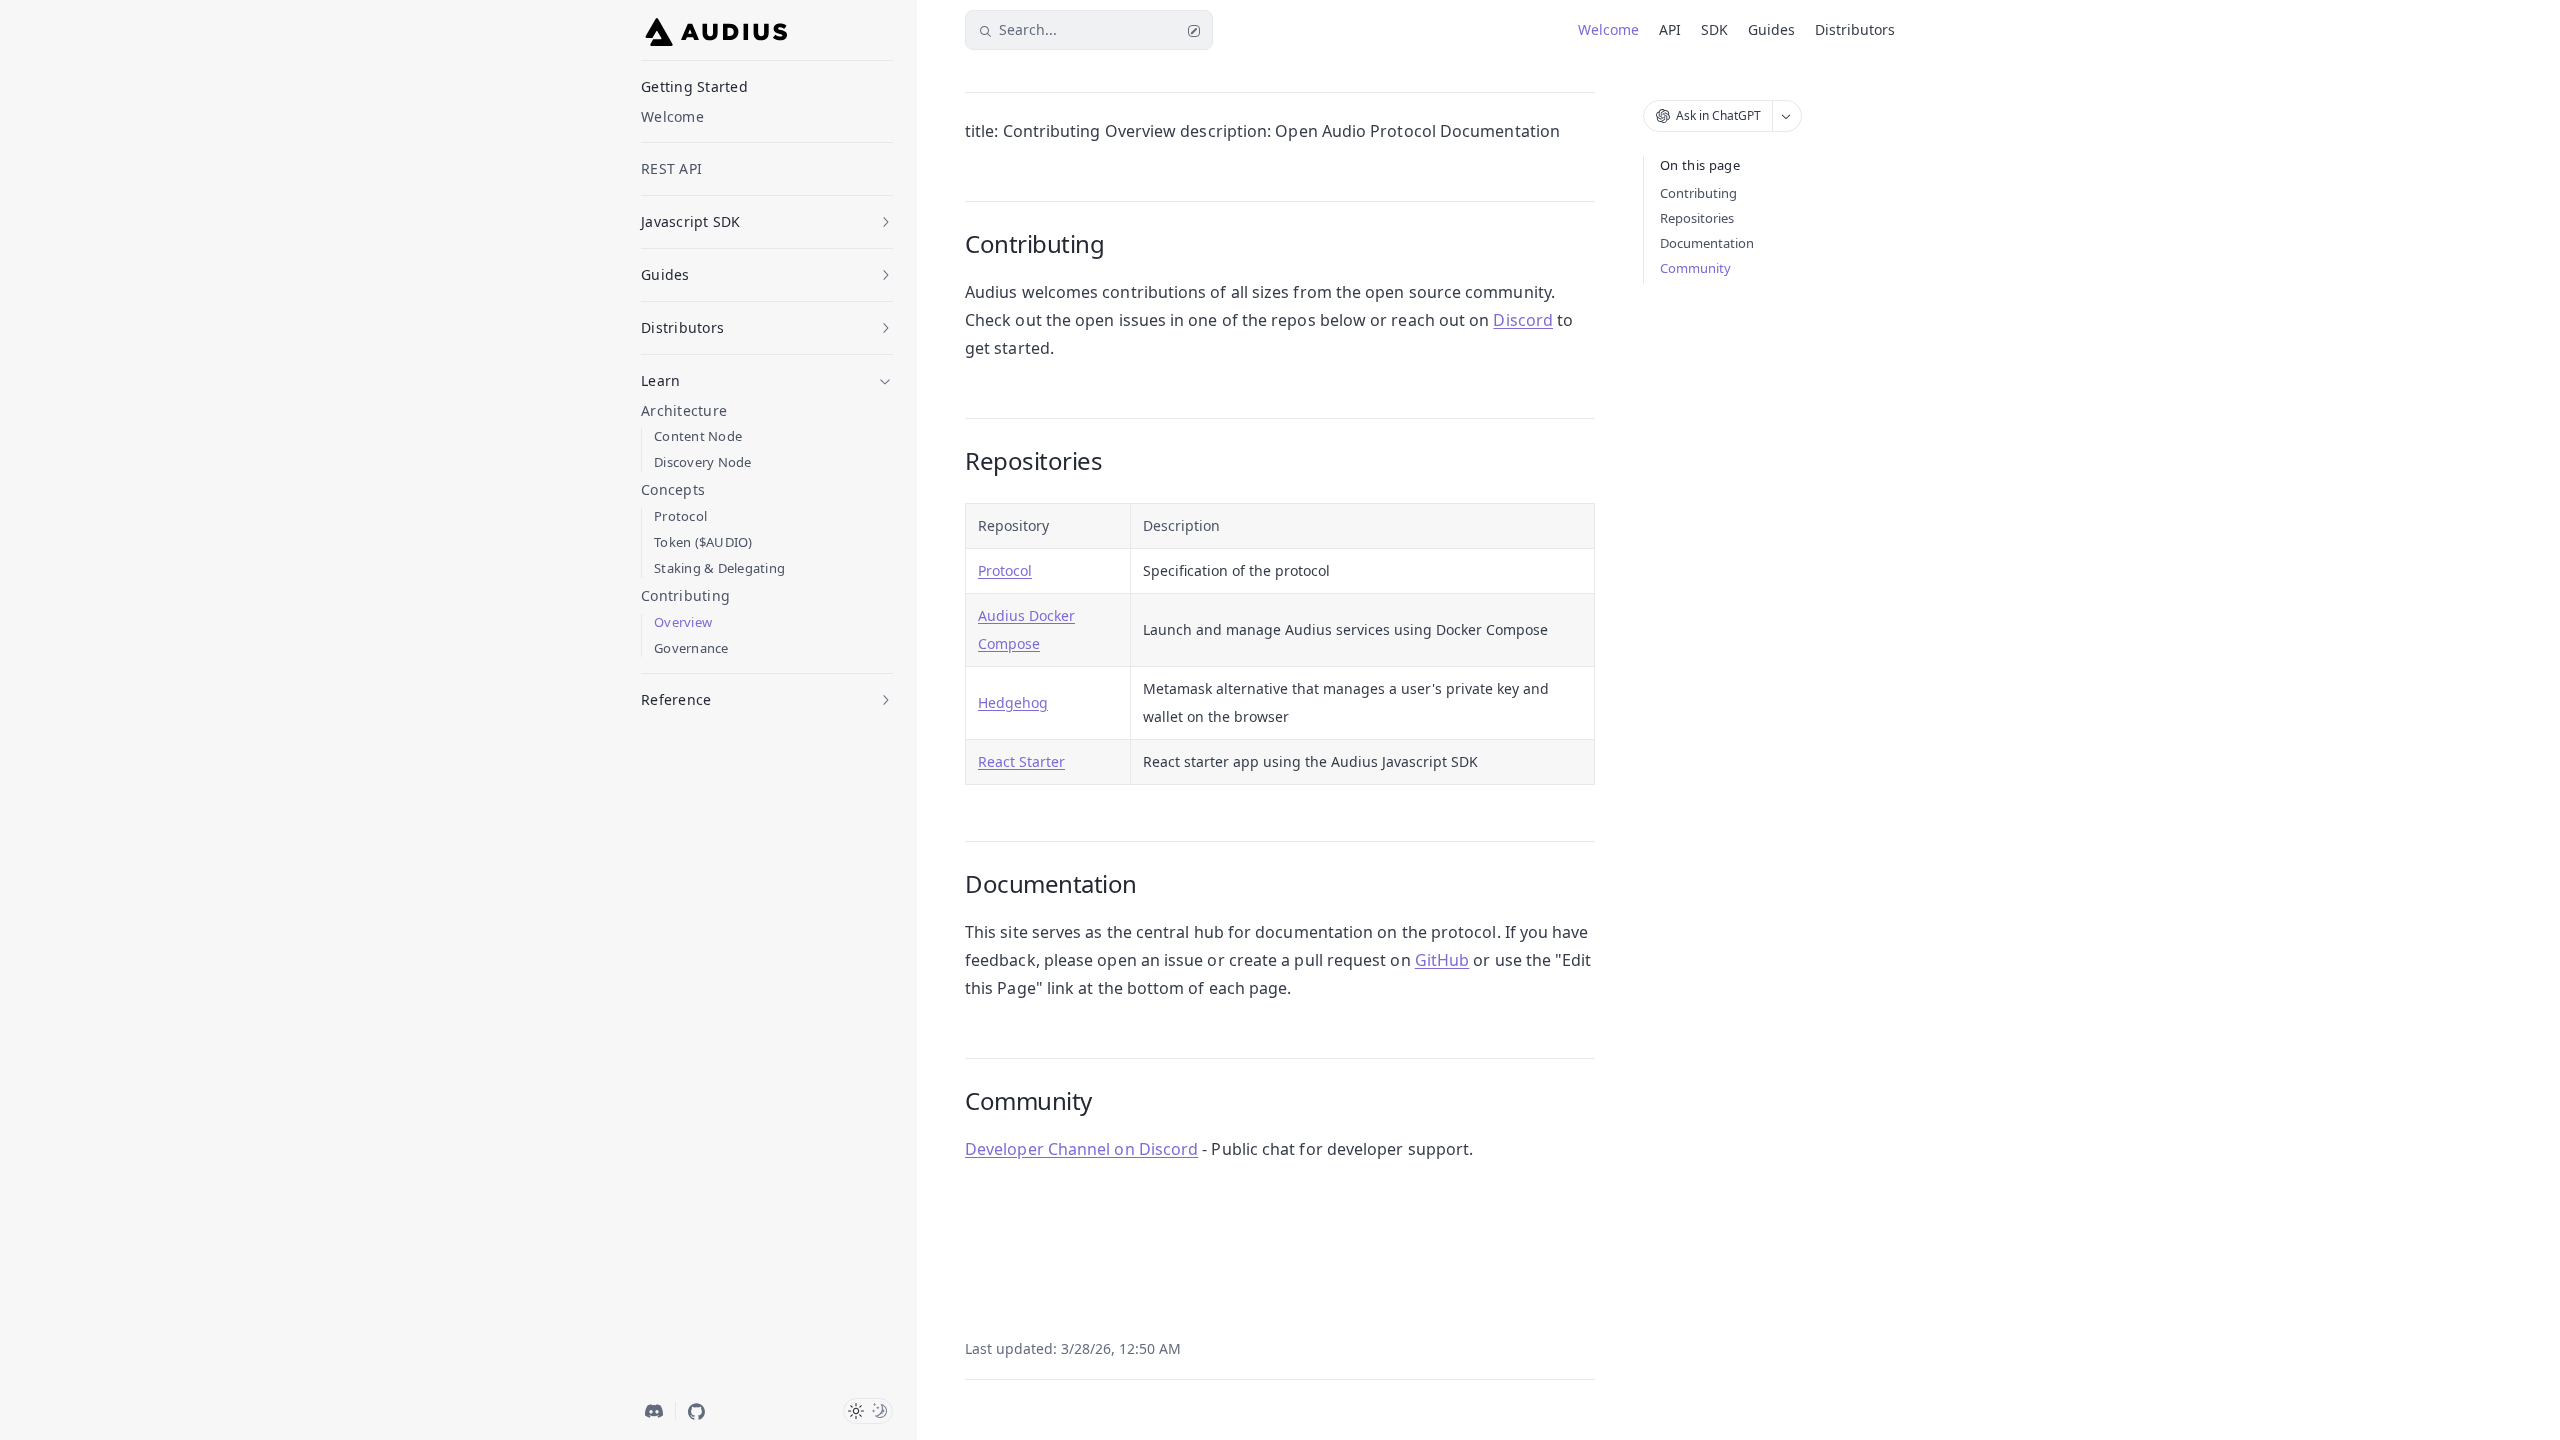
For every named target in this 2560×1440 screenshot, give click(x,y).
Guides (1771, 29)
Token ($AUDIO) (703, 542)
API (1670, 29)
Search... (1028, 29)
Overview (683, 622)
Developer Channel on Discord (1081, 1149)
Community (1695, 268)
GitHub (1442, 960)
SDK (1714, 29)
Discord (1523, 320)
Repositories (1697, 218)
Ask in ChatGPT (1718, 115)
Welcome (672, 116)
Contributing (1698, 193)
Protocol (680, 516)
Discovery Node (703, 462)
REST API (671, 168)
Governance (691, 648)
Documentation (1707, 243)
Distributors (1855, 29)
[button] (767, 216)
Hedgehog (1013, 702)
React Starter (1021, 761)
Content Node (698, 436)
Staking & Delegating (719, 568)
